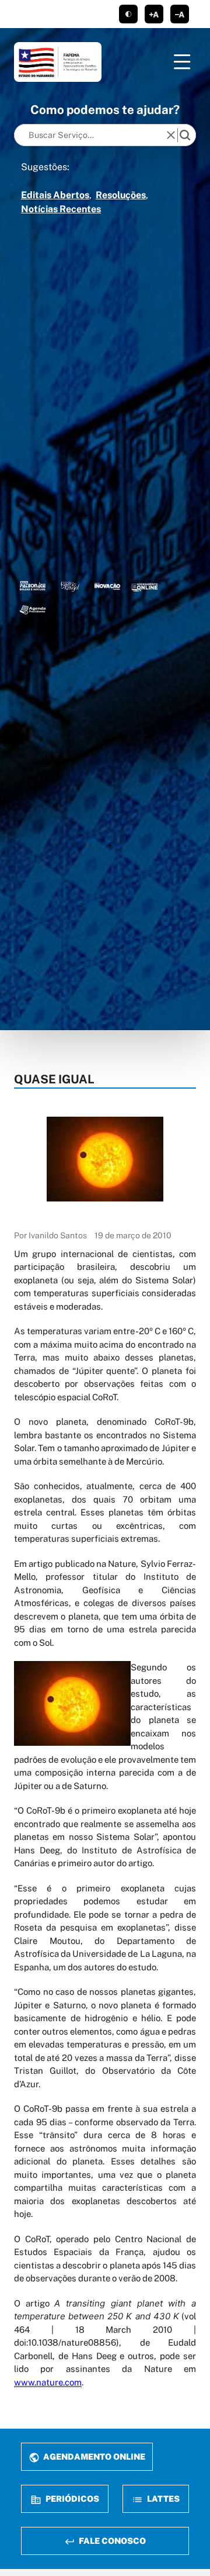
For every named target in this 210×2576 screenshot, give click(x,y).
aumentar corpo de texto (154, 14)
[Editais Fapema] (145, 586)
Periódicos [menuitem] (71, 2499)
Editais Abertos (55, 195)
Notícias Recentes (61, 209)
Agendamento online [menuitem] (93, 2456)
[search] (185, 135)
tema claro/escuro (128, 14)
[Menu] (182, 62)
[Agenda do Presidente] (33, 609)
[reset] (171, 135)
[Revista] (107, 586)
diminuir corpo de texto (180, 14)
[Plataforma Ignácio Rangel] (70, 586)
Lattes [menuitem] (162, 2499)
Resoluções (121, 195)
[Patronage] (33, 586)
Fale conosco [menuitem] (111, 2541)
